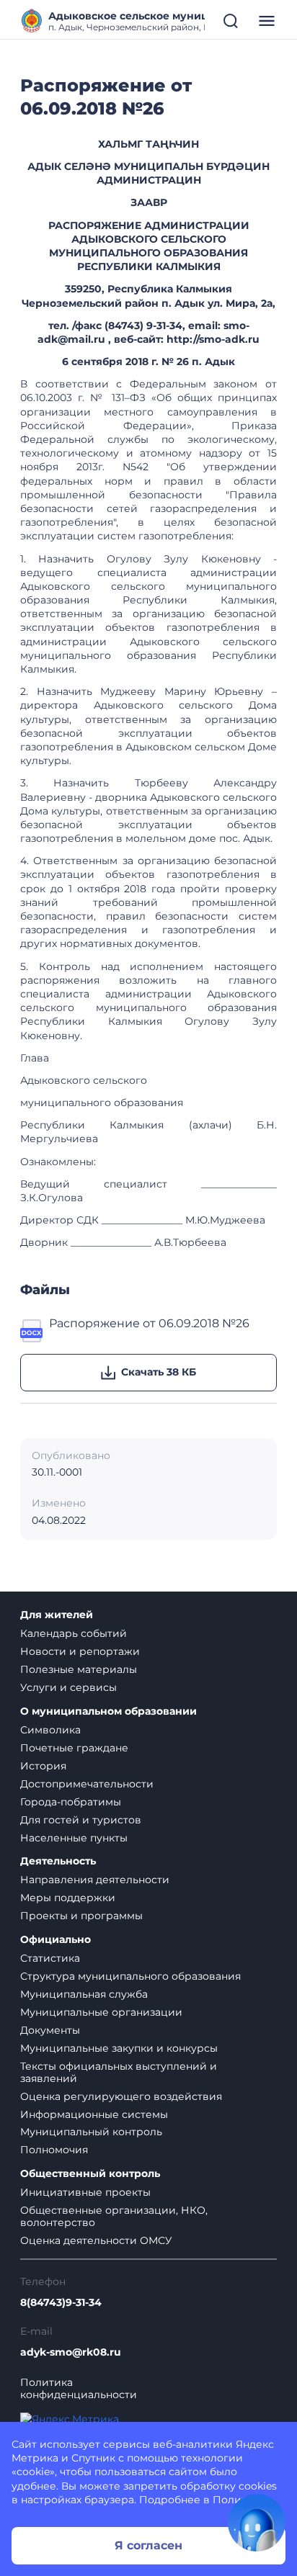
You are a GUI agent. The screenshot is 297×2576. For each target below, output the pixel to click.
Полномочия (54, 2150)
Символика (50, 1730)
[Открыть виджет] (257, 2523)
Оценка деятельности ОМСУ (96, 2240)
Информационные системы (94, 2114)
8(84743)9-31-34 (61, 2303)
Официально (56, 1940)
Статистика (50, 1958)
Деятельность (58, 1861)
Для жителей (57, 1615)
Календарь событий (74, 1633)
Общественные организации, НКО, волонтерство (114, 2216)
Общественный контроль (90, 2174)
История (43, 1766)
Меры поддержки (68, 1898)
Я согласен (148, 2545)
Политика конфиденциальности (79, 2389)
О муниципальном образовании (108, 1711)
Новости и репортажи (80, 1651)
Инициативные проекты (85, 2192)
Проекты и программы (81, 1916)
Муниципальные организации (101, 2012)
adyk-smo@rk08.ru (71, 2352)
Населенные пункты (74, 1838)
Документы (50, 2030)
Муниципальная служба (84, 1994)
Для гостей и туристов (81, 1820)
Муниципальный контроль (91, 2132)
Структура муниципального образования (130, 1976)
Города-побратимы (71, 1802)
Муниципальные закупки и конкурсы (119, 2048)
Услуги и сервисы (68, 1687)
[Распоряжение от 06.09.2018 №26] (32, 1329)
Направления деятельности (95, 1880)
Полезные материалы (79, 1669)
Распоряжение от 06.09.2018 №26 (149, 1323)
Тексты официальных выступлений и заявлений (119, 2072)
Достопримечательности (87, 1784)
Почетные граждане (74, 1748)
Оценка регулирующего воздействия (121, 2096)
